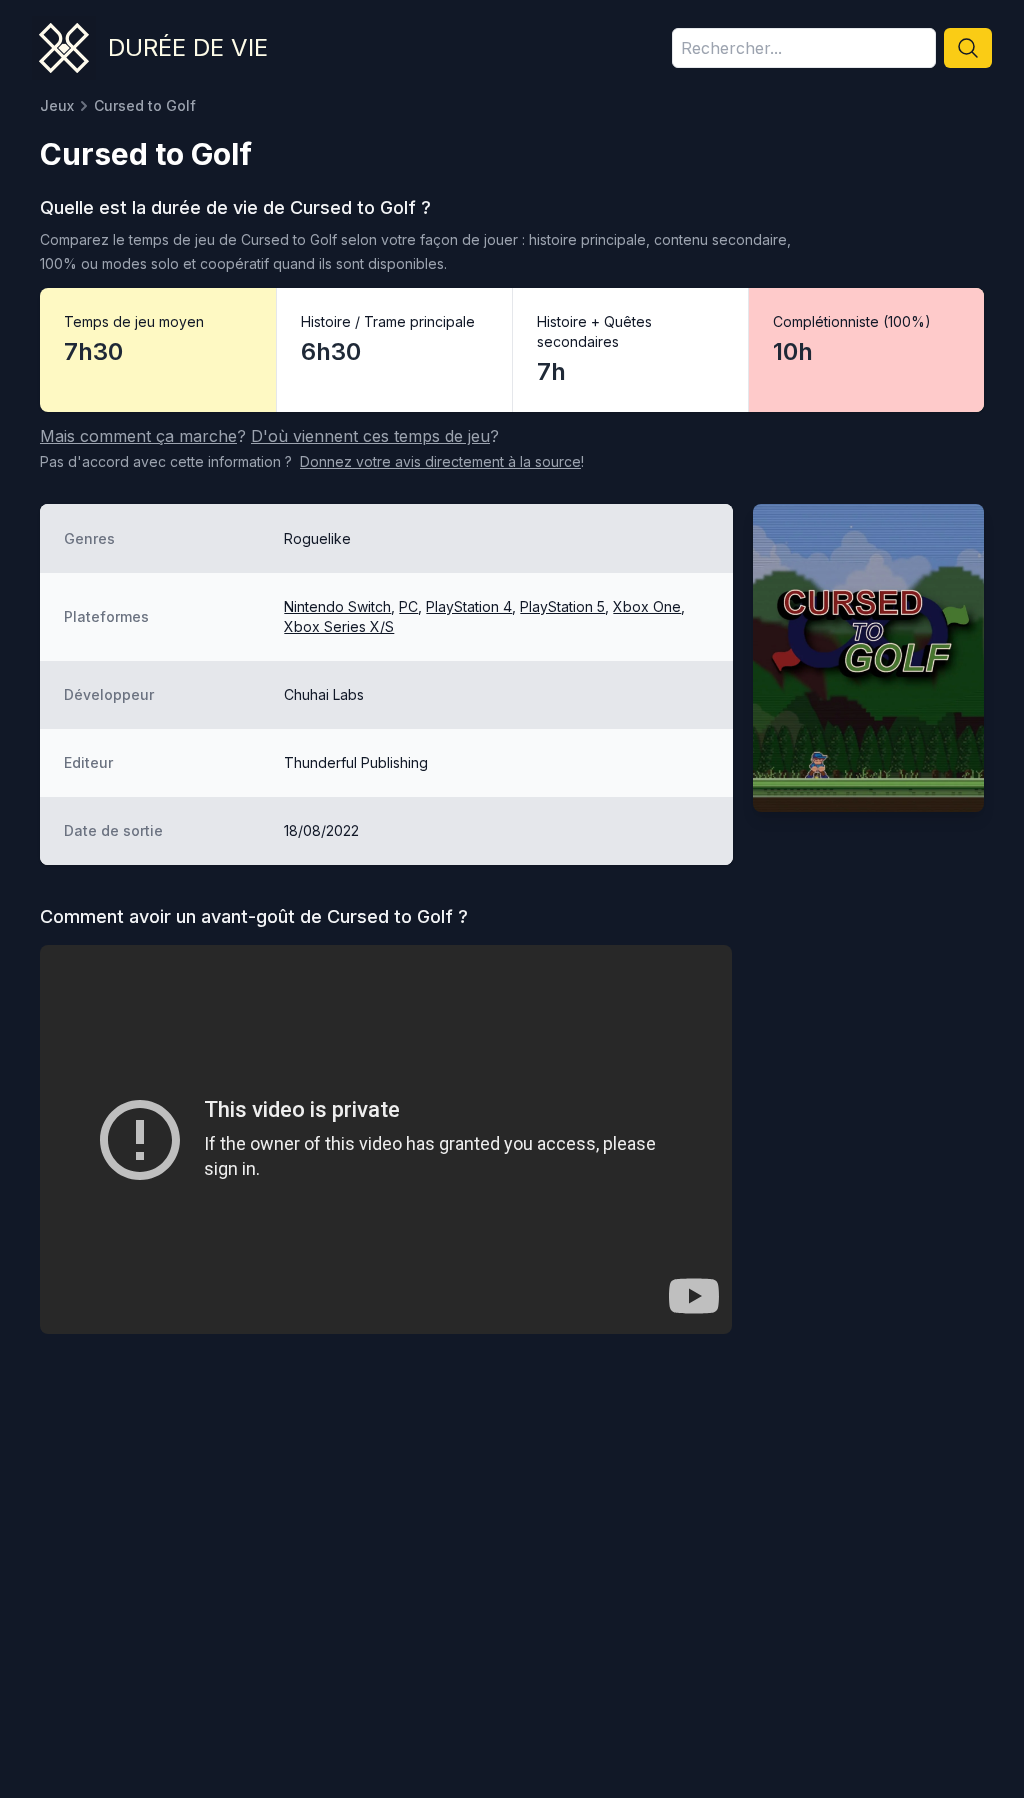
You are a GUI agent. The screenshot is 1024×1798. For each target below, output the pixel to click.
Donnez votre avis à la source (440, 461)
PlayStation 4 (469, 606)
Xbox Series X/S (339, 626)
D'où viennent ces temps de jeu (370, 436)
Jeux (57, 105)
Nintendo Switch (337, 606)
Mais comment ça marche (138, 436)
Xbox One (647, 606)
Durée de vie (188, 47)
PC (408, 606)
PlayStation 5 (562, 606)
